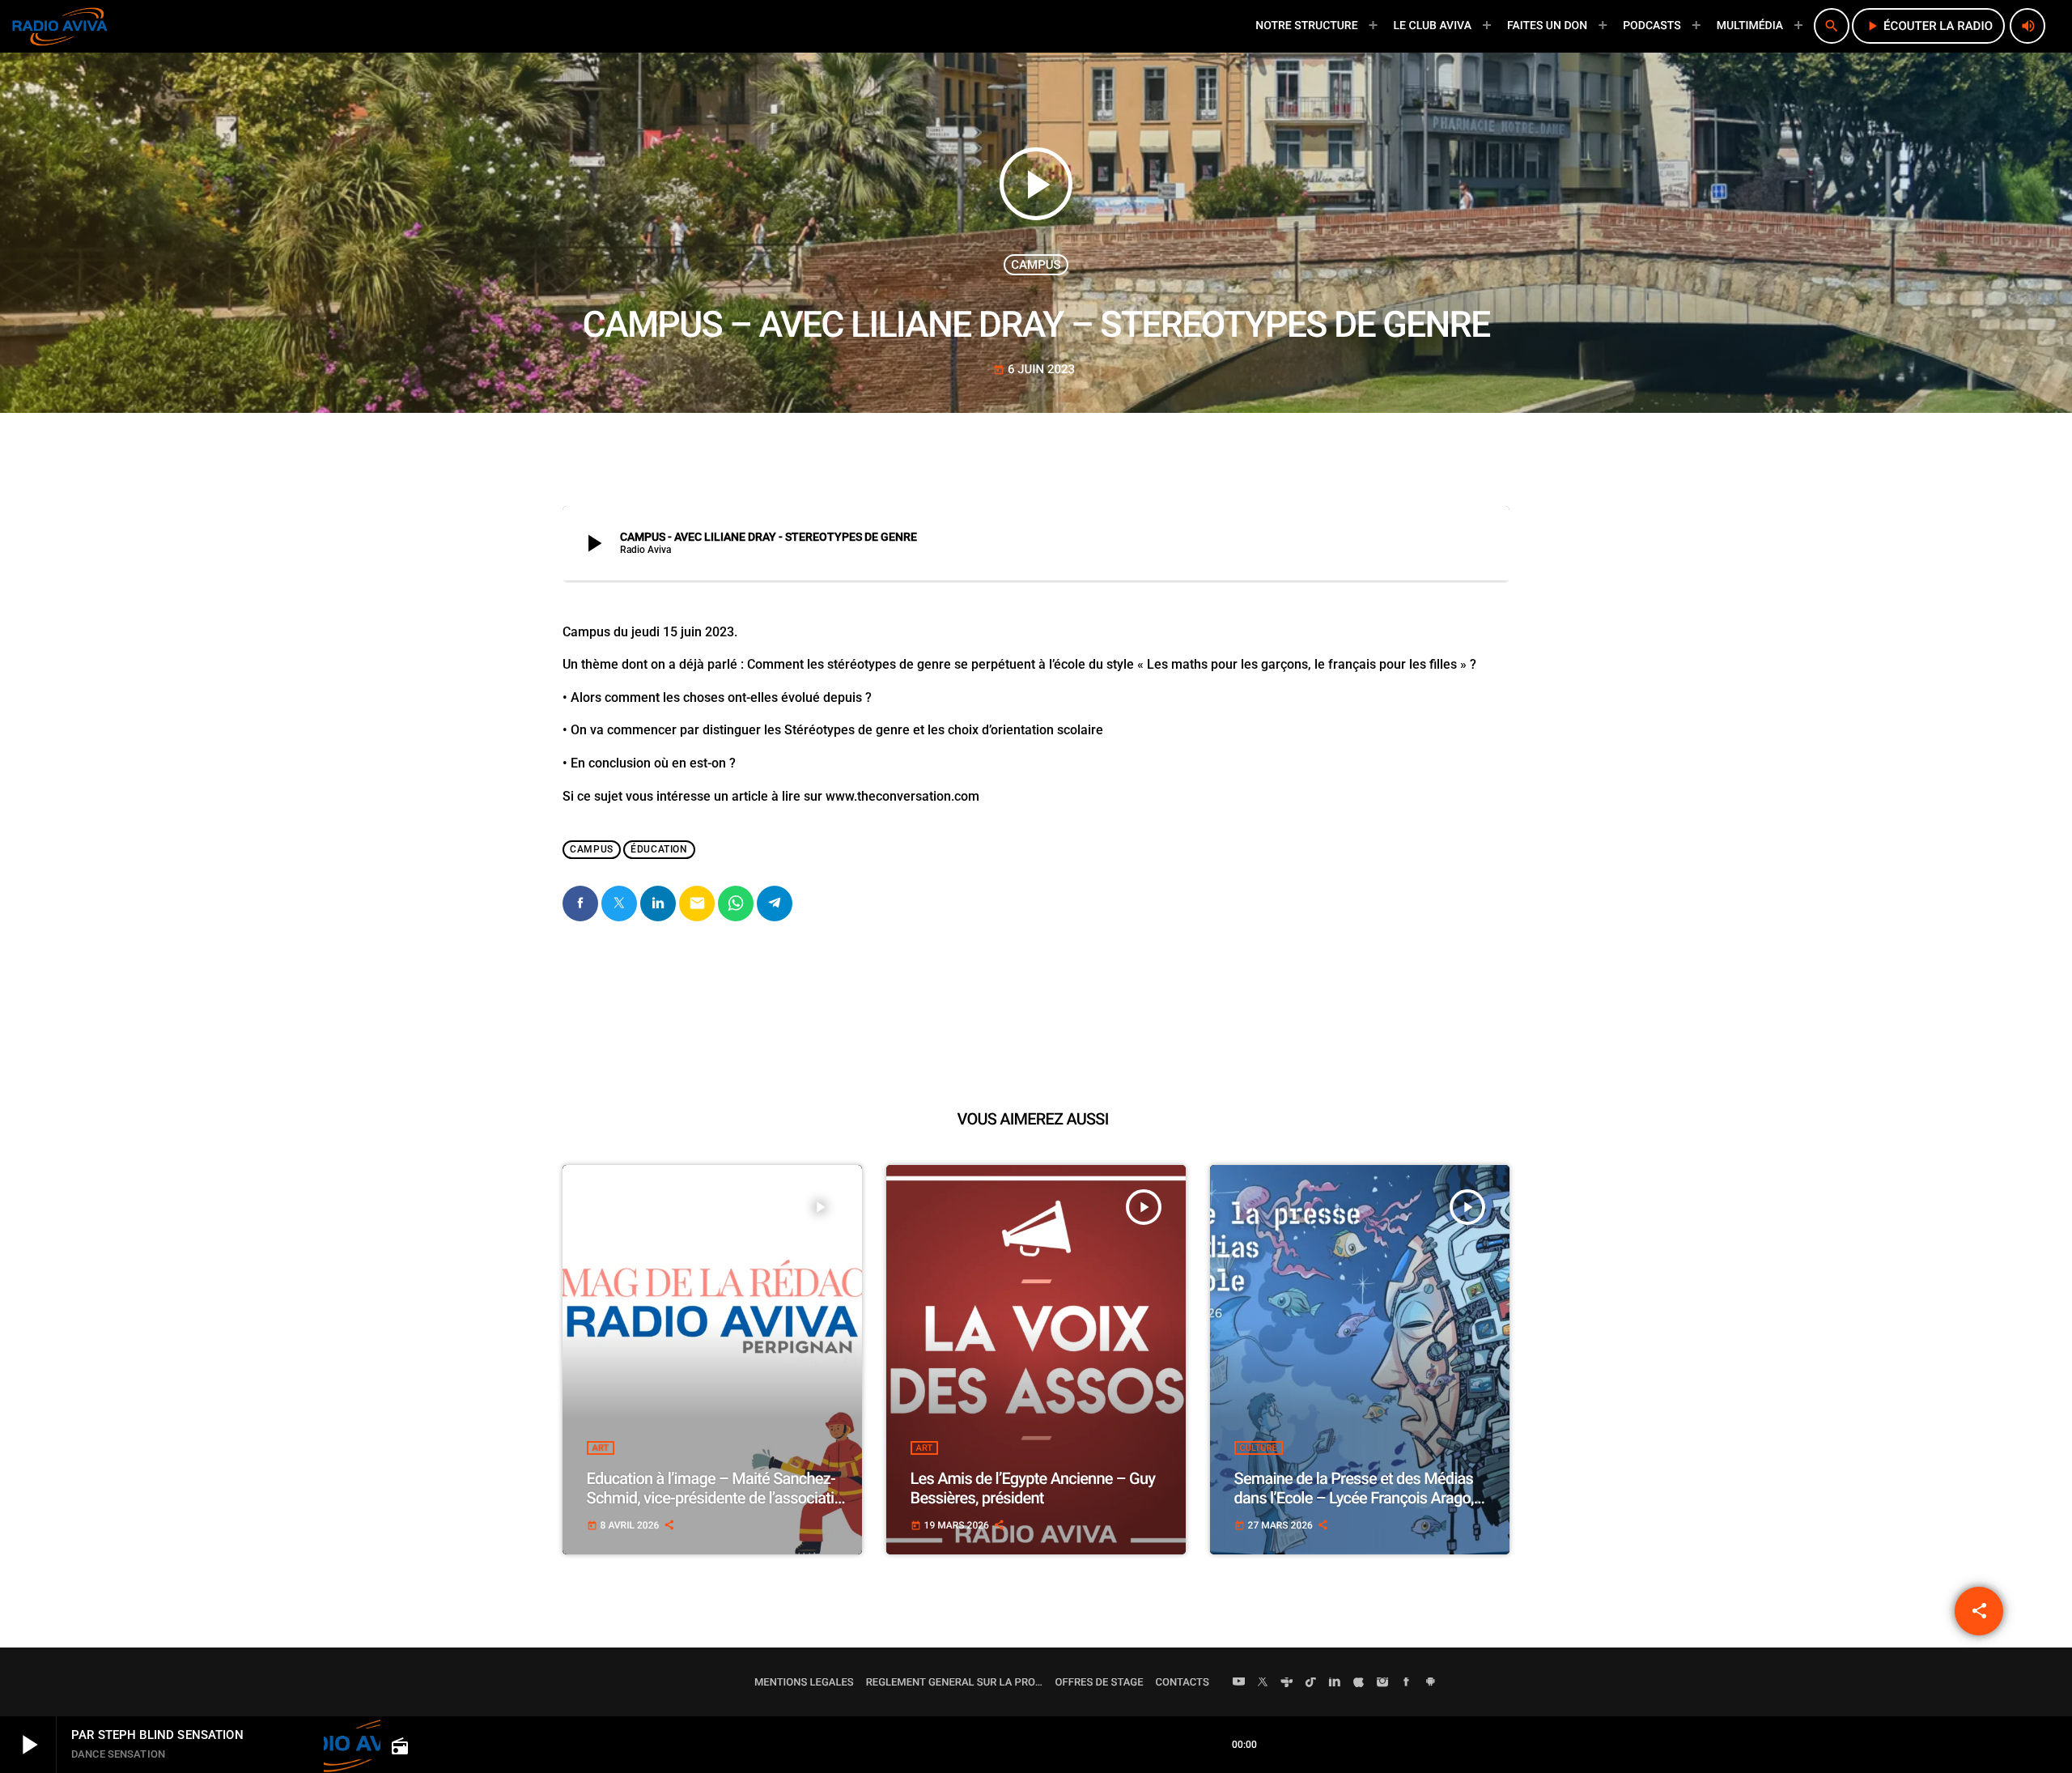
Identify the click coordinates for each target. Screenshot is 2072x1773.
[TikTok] (1311, 1683)
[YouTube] (1239, 1683)
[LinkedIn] (1335, 1683)
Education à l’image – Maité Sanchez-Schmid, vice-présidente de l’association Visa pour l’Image (719, 1498)
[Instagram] (1382, 1683)
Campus (1036, 265)
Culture (1259, 1448)
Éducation (659, 849)
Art (601, 1448)
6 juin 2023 (1034, 369)
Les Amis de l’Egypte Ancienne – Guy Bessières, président (1033, 1488)
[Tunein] (1287, 1683)
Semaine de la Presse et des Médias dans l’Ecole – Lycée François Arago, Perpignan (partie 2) (1354, 1498)
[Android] (1430, 1683)
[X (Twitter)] (1263, 1683)
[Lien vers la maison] (60, 26)
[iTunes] (1359, 1683)
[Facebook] (1407, 1683)
